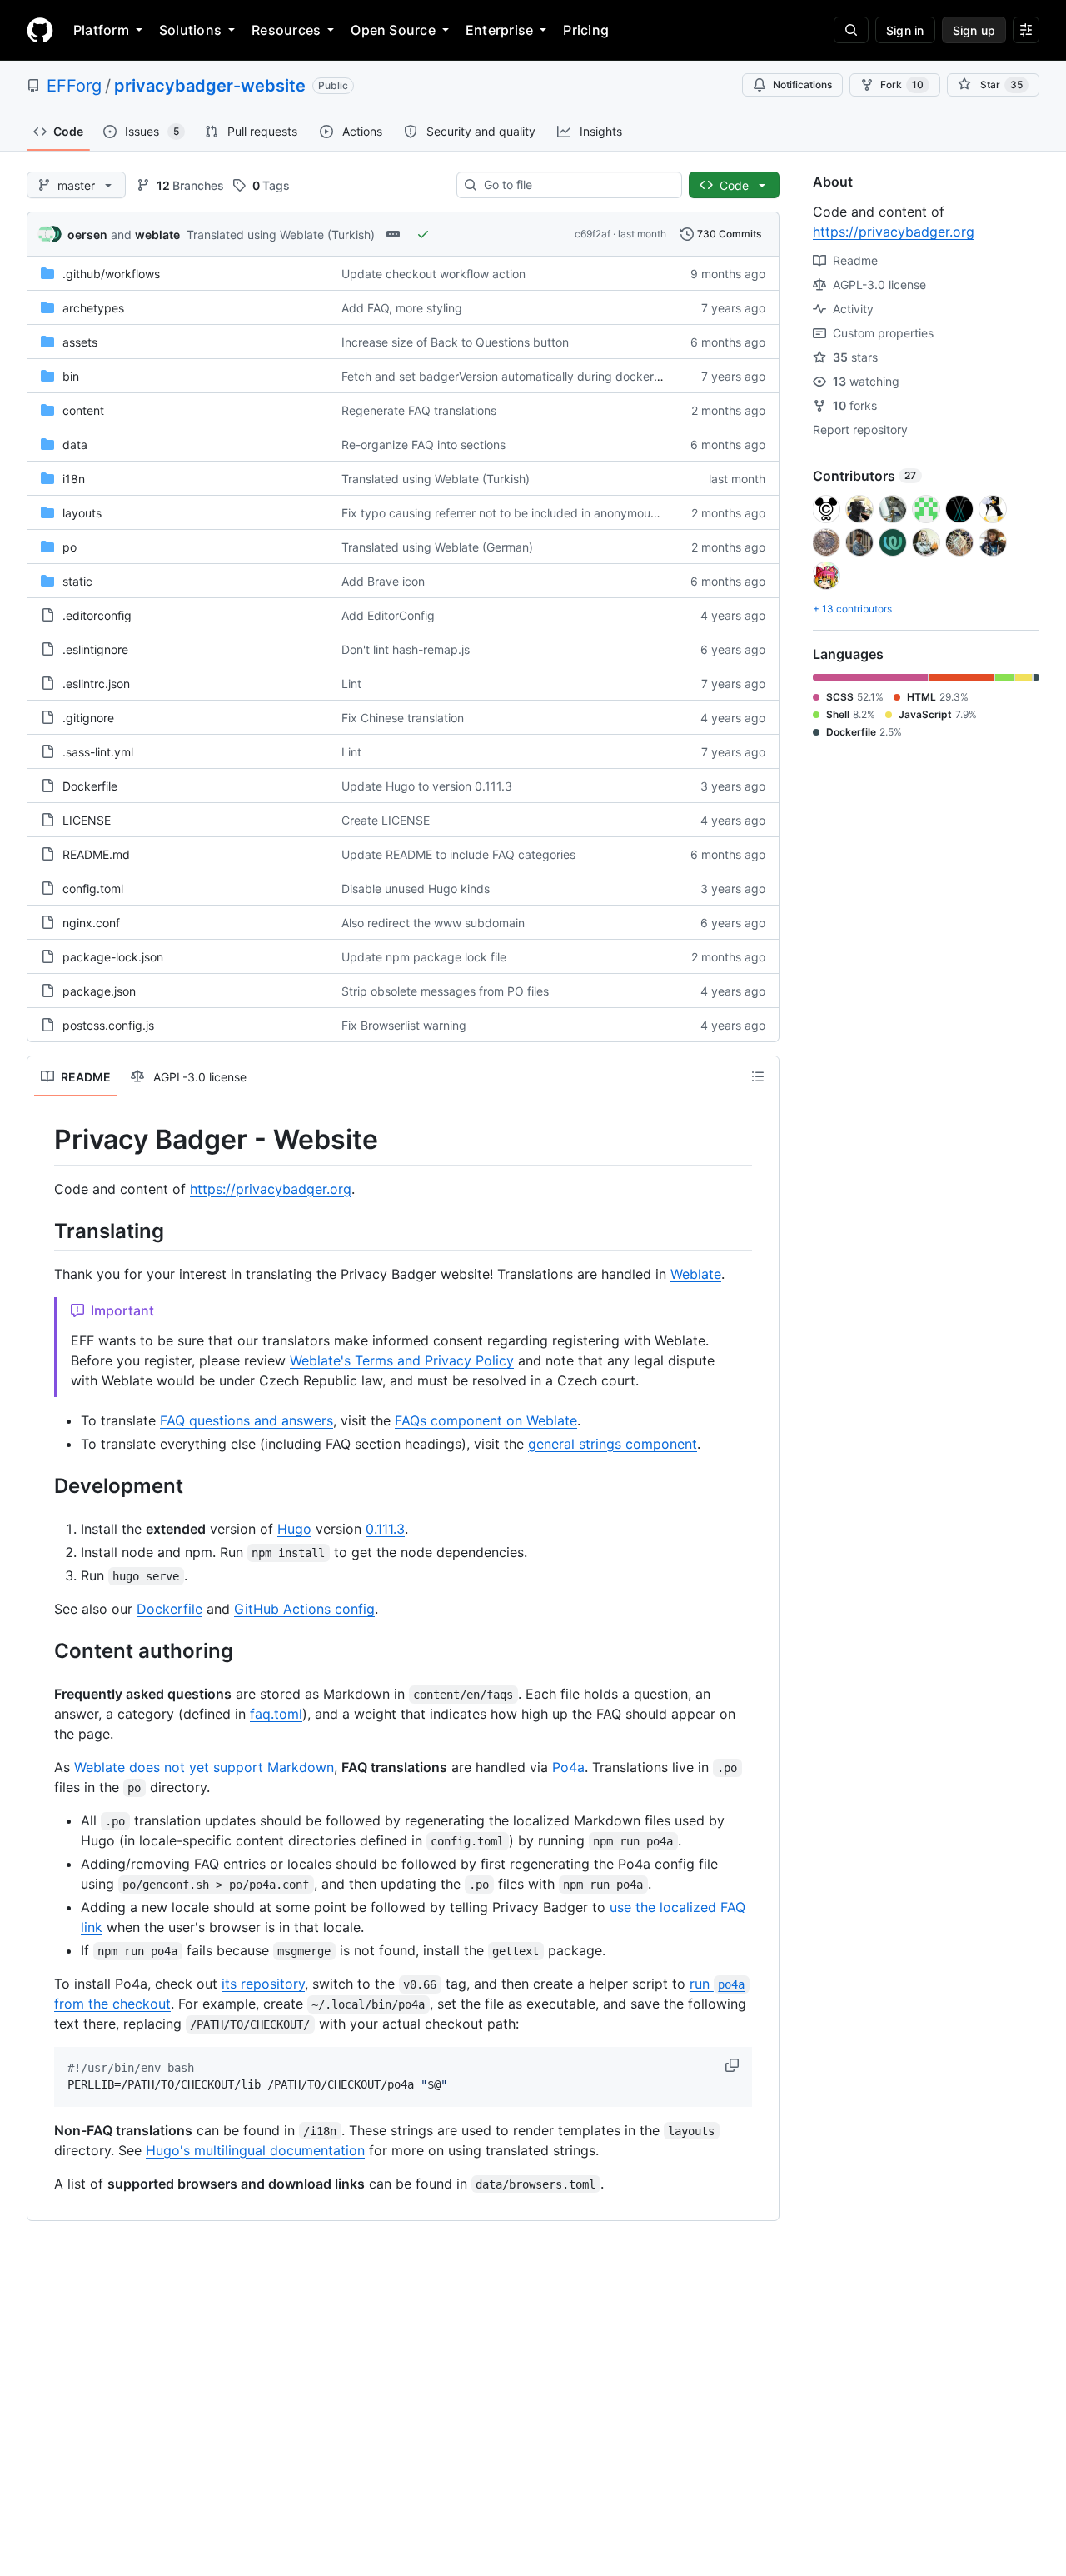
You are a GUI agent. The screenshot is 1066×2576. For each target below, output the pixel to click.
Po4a (568, 1767)
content (83, 410)
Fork (902, 85)
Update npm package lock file (424, 957)
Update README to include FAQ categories (458, 854)
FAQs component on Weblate (486, 1420)
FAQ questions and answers (247, 1420)
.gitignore (88, 718)
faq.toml (276, 1714)
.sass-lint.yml (98, 752)
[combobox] (576, 185)
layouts (82, 513)
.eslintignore (95, 649)
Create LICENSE (386, 820)
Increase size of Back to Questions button (455, 342)
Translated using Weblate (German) (437, 547)
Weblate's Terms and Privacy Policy (402, 1360)
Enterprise (499, 30)
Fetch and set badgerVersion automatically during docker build (513, 376)
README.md (96, 854)
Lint (351, 684)
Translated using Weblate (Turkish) (281, 235)
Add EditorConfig (388, 615)
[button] (734, 2065)
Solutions (190, 30)
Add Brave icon (383, 581)
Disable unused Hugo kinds (416, 889)
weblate (157, 235)
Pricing (586, 30)
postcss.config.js (108, 1025)
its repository (263, 1984)
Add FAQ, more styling (402, 308)
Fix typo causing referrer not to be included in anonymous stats (514, 513)
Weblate (696, 1274)
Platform (101, 30)
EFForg (74, 86)
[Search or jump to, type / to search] (851, 30)
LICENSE (87, 820)
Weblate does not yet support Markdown (204, 1767)
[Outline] (758, 1076)
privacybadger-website (210, 86)
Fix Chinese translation (403, 718)
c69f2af (593, 234)
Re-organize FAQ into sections (423, 444)
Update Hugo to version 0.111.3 (427, 786)
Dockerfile (90, 786)
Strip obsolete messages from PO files (445, 991)
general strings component (613, 1444)
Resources (286, 30)
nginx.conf (91, 923)
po (70, 547)
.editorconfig (97, 615)
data (75, 444)
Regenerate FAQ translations (419, 410)
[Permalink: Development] (42, 1485)
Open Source (393, 30)
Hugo (294, 1529)
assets (80, 342)
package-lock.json (113, 957)
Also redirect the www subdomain (433, 923)
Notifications (802, 85)
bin (71, 376)
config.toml (93, 889)
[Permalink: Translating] (42, 1231)
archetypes (93, 308)
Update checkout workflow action (433, 274)
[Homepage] (40, 30)
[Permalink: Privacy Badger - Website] (42, 1140)
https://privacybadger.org (271, 1189)
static (77, 581)
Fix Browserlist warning (404, 1025)
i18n (74, 479)
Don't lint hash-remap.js (406, 649)
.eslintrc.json (96, 684)
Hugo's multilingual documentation (255, 2150)
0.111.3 (385, 1529)
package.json (99, 991)
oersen (87, 235)
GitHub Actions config (304, 1609)
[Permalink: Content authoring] (42, 1650)
